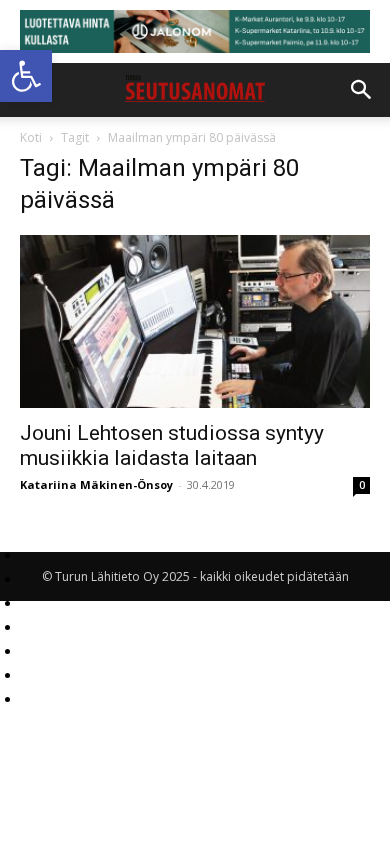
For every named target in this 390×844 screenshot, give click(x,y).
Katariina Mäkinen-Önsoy (96, 484)
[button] (26, 76)
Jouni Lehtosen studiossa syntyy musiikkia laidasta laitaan (172, 445)
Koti (31, 137)
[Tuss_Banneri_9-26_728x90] (195, 31)
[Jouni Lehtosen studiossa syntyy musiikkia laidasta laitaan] (195, 321)
